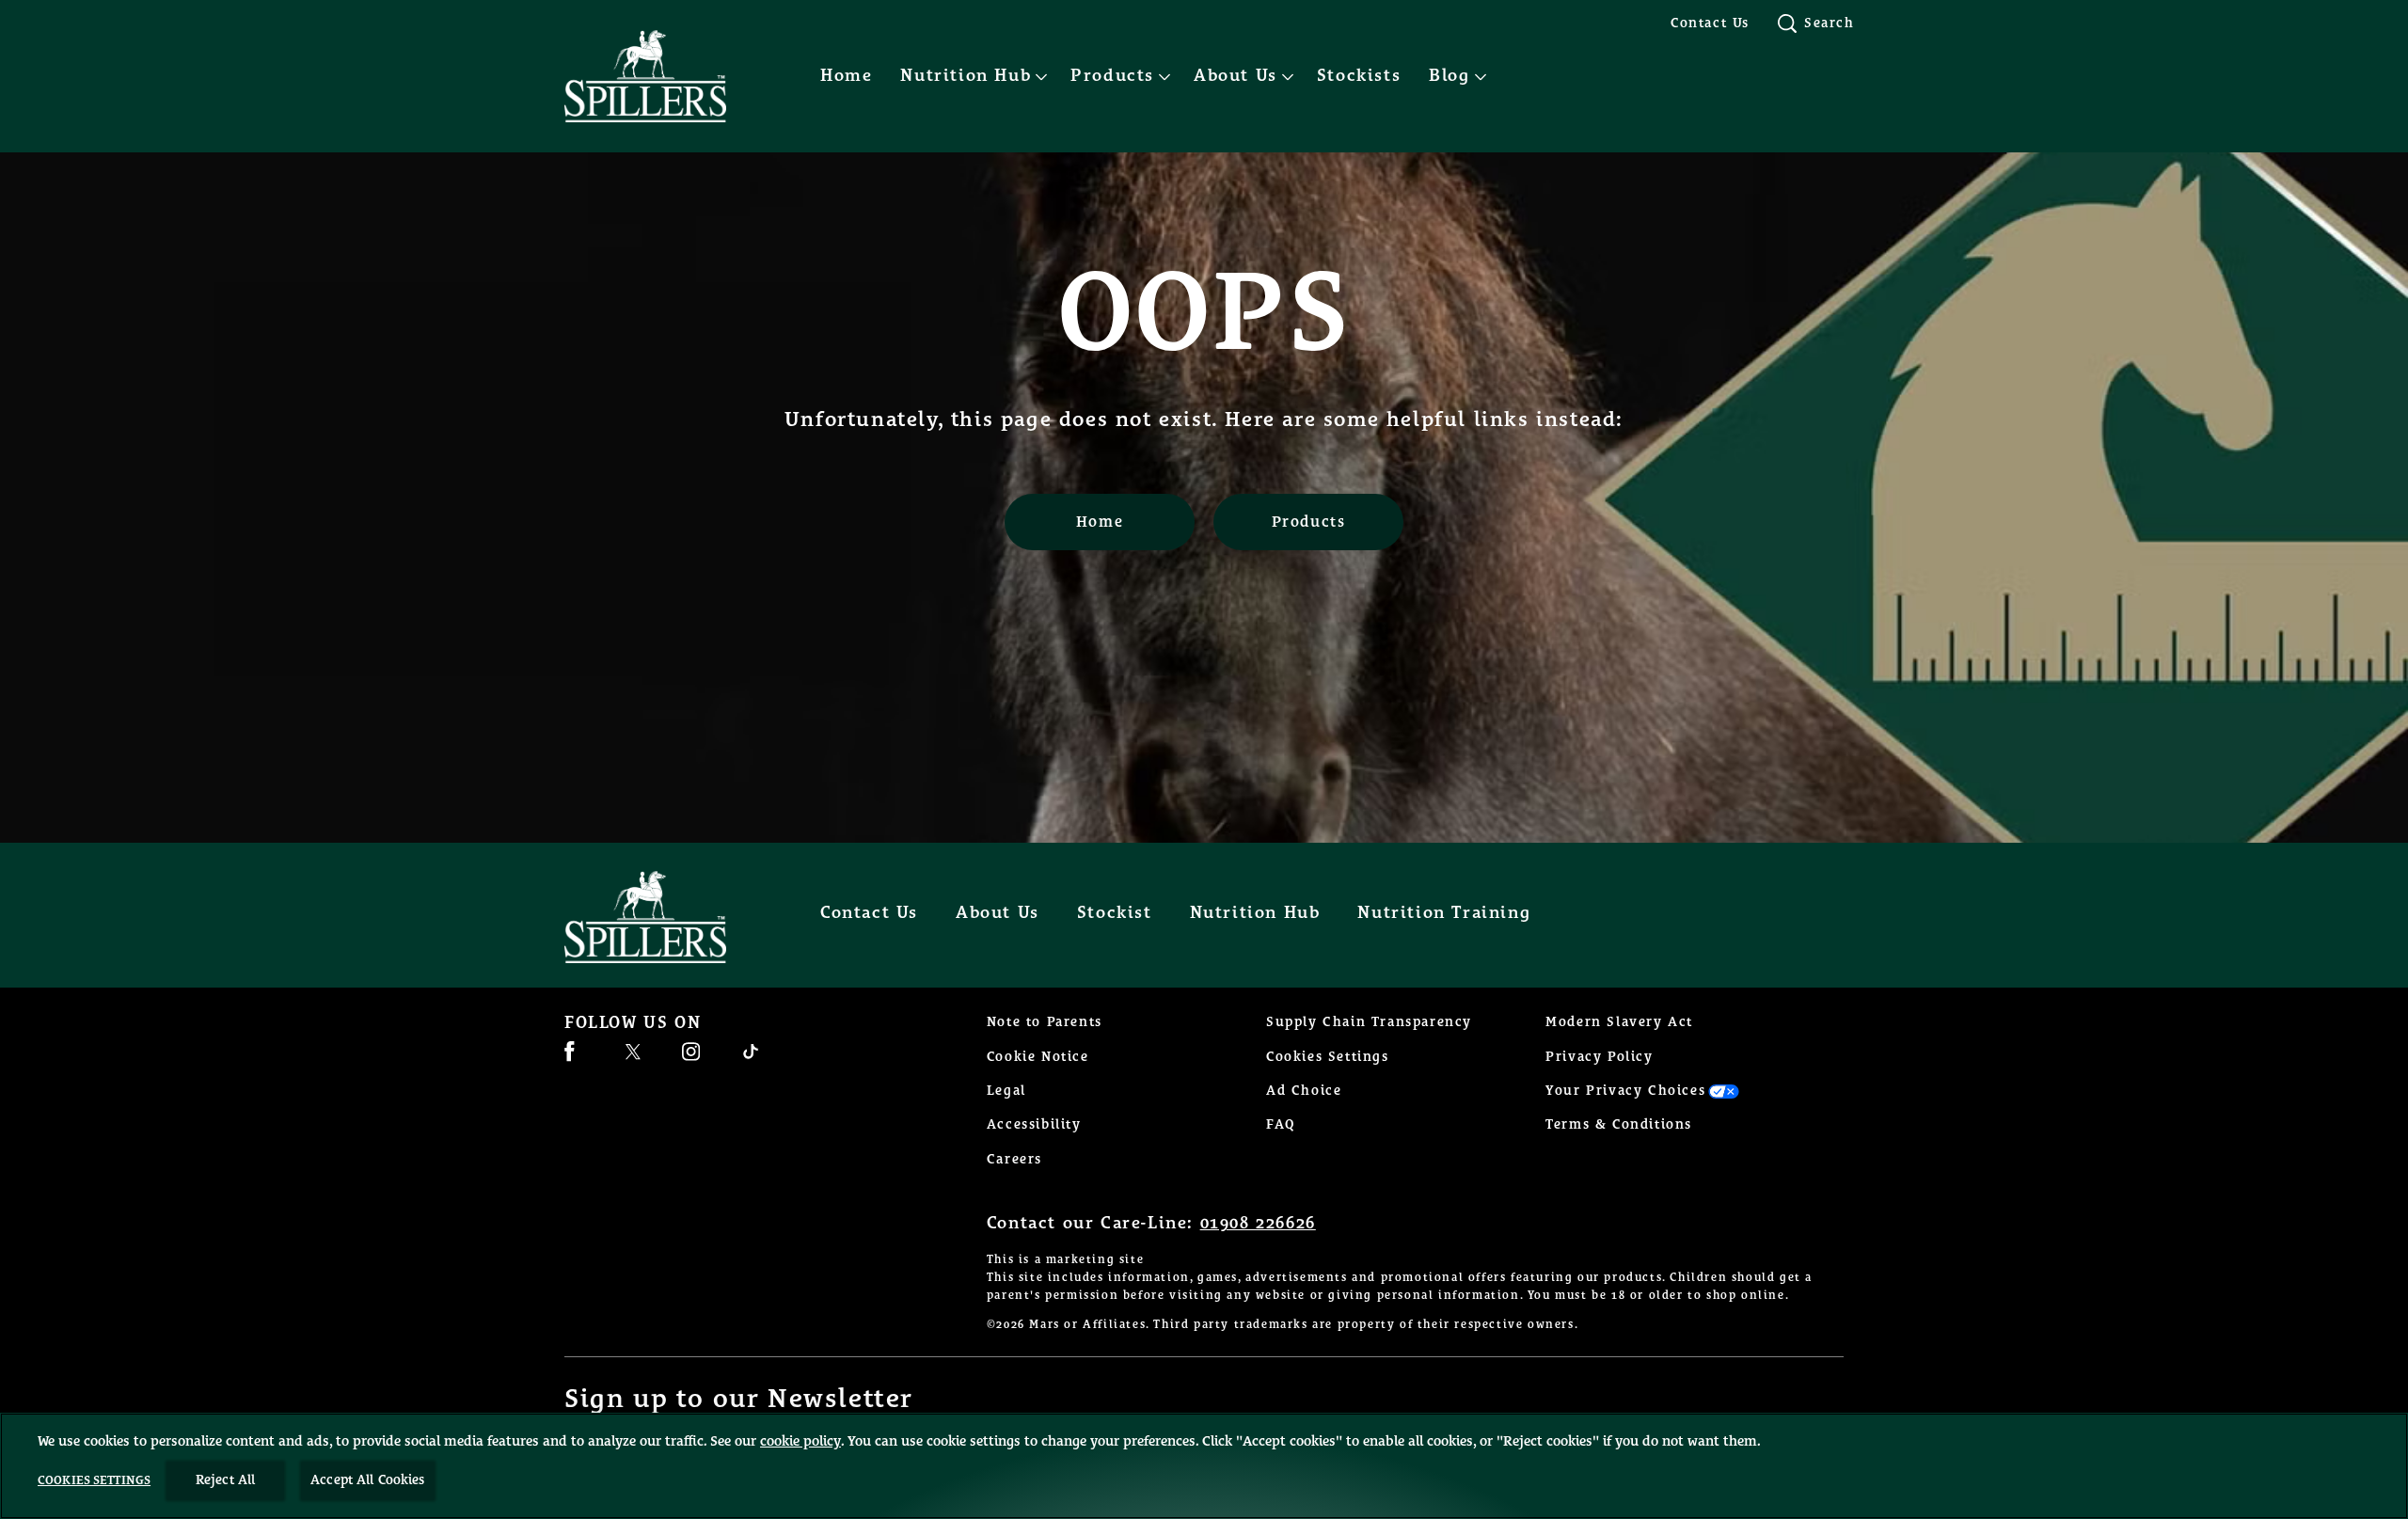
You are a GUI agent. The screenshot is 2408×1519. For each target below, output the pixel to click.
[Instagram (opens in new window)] (691, 1059)
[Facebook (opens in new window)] (570, 1059)
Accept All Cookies (368, 1480)
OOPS (1204, 316)
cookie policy (800, 1441)
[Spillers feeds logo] (664, 917)
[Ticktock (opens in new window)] (751, 1059)
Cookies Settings (1328, 1057)
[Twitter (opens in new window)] (633, 1059)
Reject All (225, 1480)
